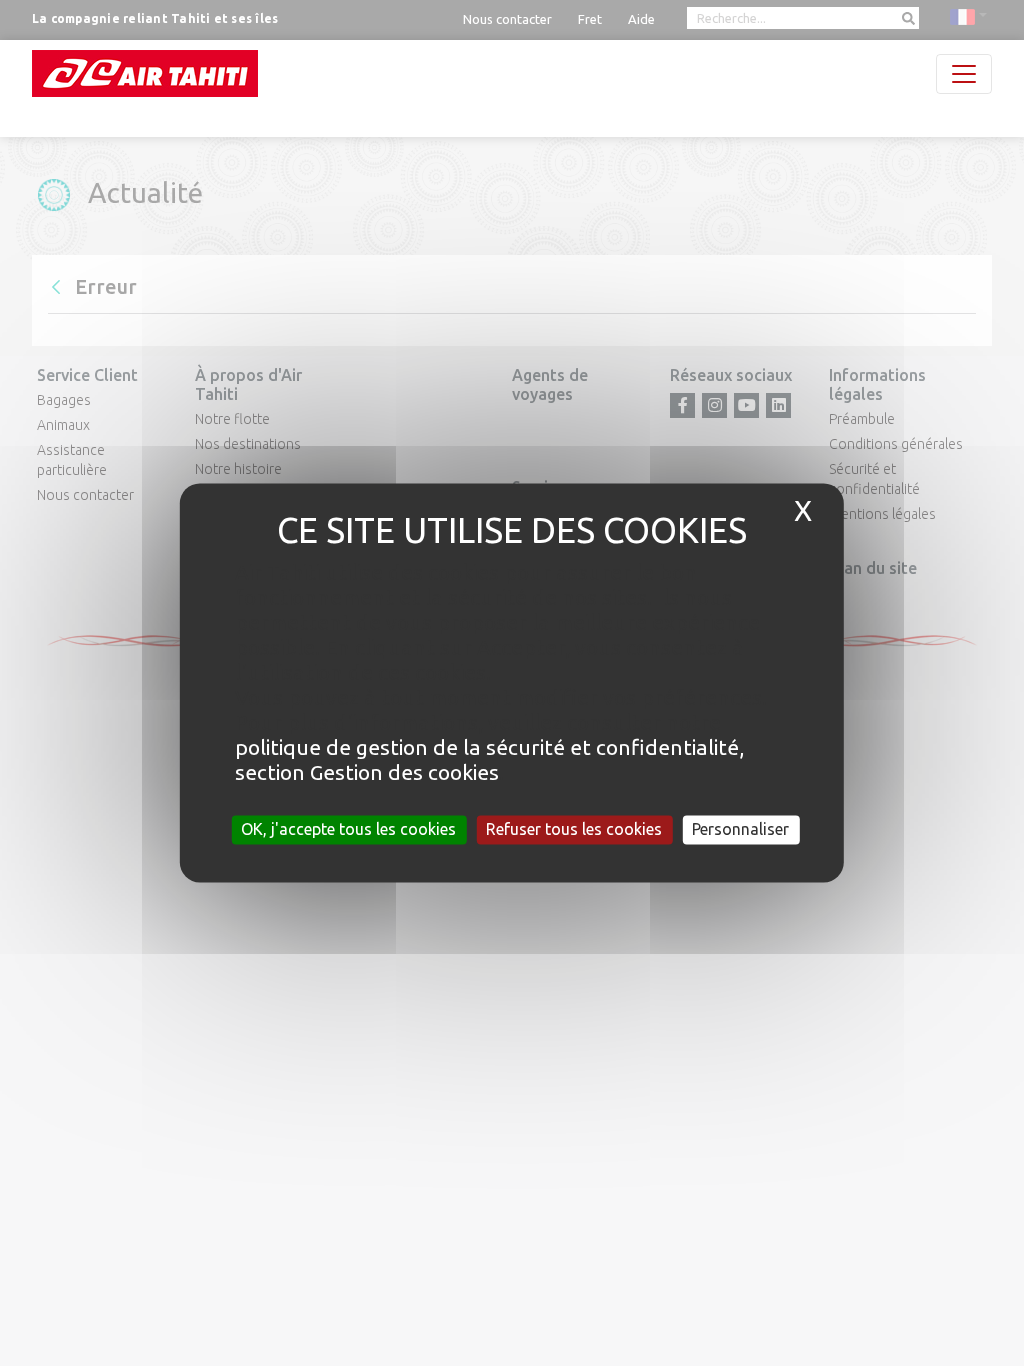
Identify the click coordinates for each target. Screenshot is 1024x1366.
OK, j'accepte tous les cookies (348, 829)
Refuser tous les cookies (574, 829)
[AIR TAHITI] (145, 73)
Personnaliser (740, 829)
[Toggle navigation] (964, 74)
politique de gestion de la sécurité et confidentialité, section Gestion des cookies (489, 759)
